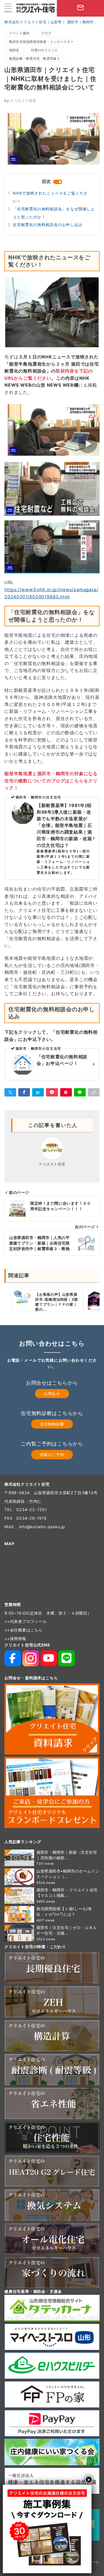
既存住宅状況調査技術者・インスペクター (41, 42)
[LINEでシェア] (80, 1092)
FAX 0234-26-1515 (26, 1518)
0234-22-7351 (32, 1510)
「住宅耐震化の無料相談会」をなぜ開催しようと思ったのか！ (54, 213)
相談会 (14, 50)
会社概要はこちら (26, 1630)
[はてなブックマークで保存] (38, 1092)
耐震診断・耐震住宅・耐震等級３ (35, 59)
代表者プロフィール (28, 1621)
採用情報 (18, 1639)
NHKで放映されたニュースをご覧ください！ (50, 197)
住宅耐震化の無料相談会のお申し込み (48, 225)
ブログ (46, 33)
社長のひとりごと (45, 50)
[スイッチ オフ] (49, 8)
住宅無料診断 (52, 1424)
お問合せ (52, 1394)
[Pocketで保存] (52, 1092)
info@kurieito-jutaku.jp (42, 1527)
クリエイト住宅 (20, 101)
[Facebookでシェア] (24, 1092)
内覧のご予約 (52, 1454)
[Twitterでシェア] (10, 1092)
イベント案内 (19, 33)
